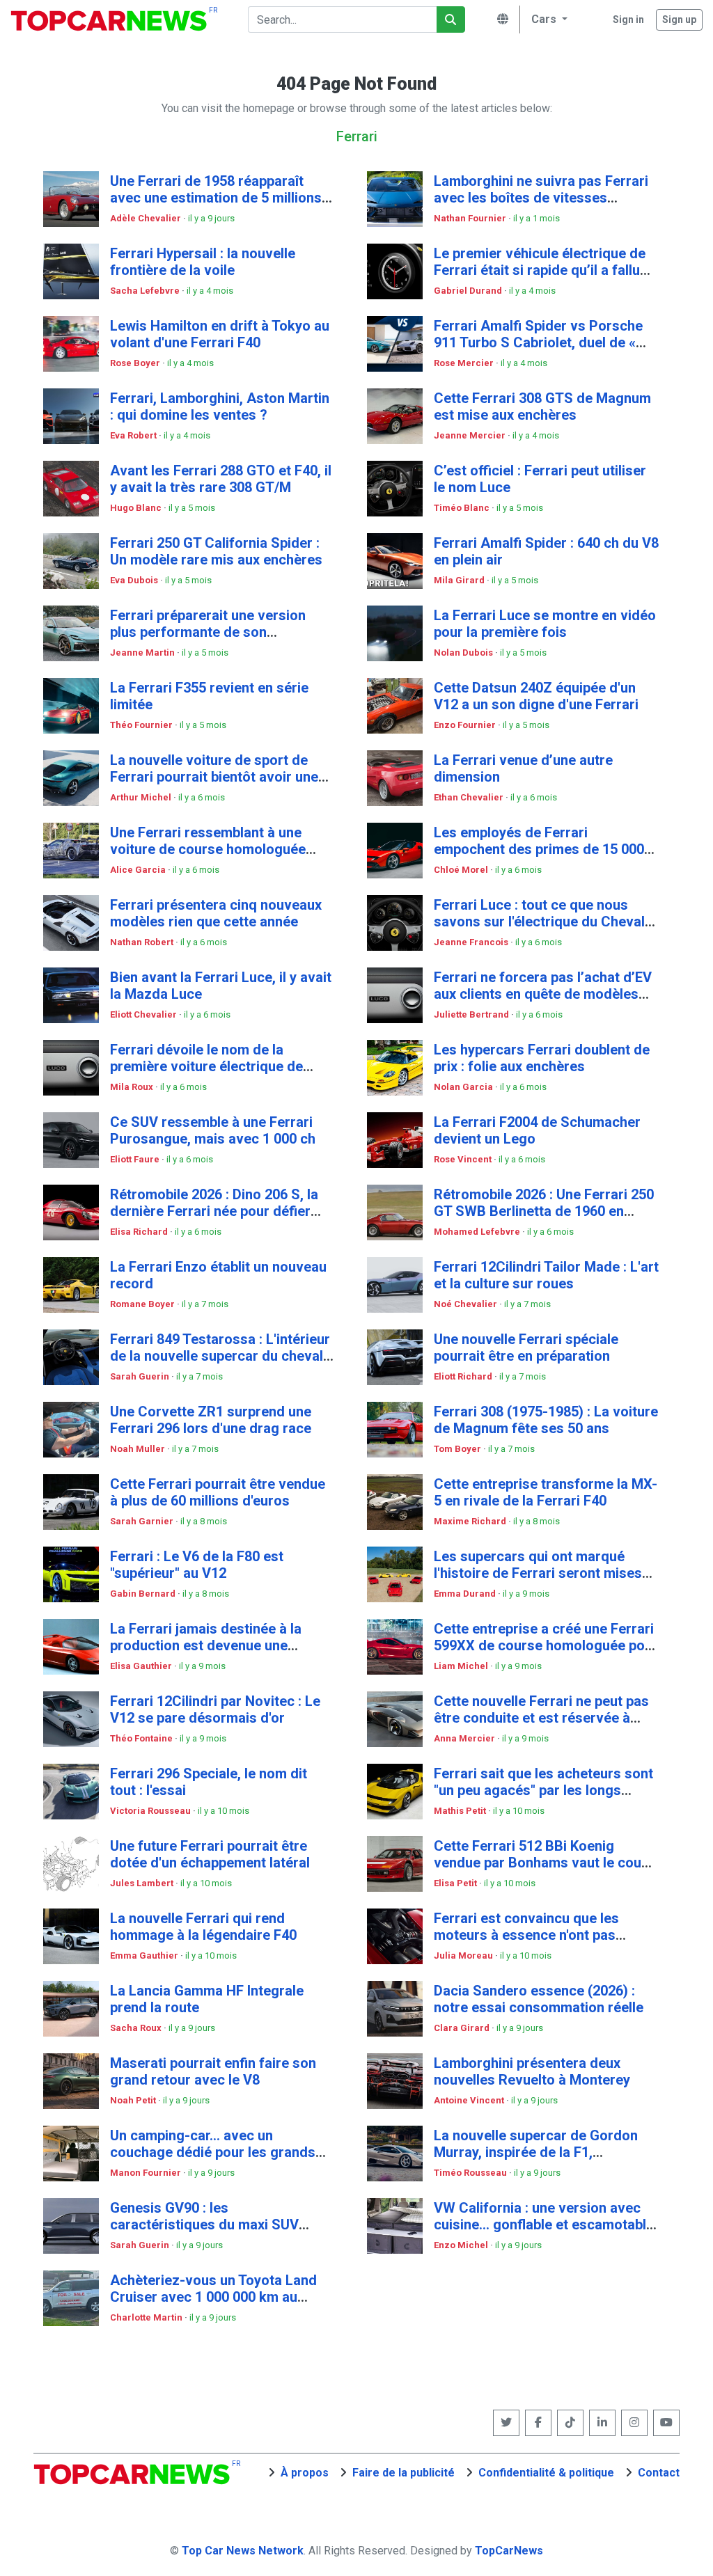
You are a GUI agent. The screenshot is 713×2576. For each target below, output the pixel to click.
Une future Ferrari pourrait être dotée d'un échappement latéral (210, 1854)
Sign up (679, 19)
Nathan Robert (143, 942)
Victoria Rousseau (151, 1811)
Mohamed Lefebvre (478, 1232)
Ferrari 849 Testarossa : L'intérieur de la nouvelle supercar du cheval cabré (220, 1356)
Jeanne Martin (143, 653)
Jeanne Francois (472, 942)
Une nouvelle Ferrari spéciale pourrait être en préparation (526, 1348)
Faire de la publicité (403, 2473)
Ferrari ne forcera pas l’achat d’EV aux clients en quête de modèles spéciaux (543, 994)
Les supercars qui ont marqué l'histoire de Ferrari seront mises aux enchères (538, 1573)
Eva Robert (134, 435)
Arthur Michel (142, 797)
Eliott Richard (464, 1376)
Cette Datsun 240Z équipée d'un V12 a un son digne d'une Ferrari (536, 696)
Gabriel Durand (469, 291)
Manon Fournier (147, 2173)
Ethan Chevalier (470, 797)
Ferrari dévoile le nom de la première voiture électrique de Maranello (206, 1066)
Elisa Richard (140, 1232)
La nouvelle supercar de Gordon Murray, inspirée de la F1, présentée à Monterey (536, 2152)
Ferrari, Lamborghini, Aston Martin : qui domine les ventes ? (220, 406)
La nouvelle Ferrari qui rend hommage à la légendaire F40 (203, 1927)
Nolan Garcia (464, 1087)
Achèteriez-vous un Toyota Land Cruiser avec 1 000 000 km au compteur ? (213, 2297)
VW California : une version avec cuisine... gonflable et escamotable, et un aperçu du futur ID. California (546, 2225)
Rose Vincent (464, 1159)
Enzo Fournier (466, 725)
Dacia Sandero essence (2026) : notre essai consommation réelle (539, 1999)
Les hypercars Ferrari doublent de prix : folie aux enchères (542, 1058)
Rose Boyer (136, 363)
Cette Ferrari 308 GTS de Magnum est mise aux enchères (542, 406)
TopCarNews (509, 2551)
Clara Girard (463, 2028)
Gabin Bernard (144, 1594)
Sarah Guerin (141, 1376)
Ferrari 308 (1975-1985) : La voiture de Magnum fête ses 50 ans (546, 1420)
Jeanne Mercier (471, 435)
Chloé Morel (462, 870)
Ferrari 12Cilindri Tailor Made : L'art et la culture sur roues (546, 1275)
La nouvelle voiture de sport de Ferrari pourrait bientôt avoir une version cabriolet (214, 777)
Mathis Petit (461, 1811)
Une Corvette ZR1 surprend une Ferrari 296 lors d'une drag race (211, 1420)
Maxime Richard (471, 1521)
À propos (305, 2473)
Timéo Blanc (463, 508)
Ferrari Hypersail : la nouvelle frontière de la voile (203, 262)
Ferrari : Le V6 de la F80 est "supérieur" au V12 (197, 1565)
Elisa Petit (456, 1883)
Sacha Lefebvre (146, 291)
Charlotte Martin (147, 2317)
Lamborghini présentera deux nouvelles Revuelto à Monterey (532, 2071)
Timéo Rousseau (471, 2173)
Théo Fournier (142, 725)
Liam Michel (462, 1666)
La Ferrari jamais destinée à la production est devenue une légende (206, 1645)
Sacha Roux (137, 2028)
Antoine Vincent (470, 2100)
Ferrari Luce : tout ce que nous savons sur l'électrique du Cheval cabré (539, 922)
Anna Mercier (465, 1738)
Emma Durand (466, 1594)
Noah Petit (134, 2100)
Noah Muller (139, 1449)
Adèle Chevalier (147, 218)
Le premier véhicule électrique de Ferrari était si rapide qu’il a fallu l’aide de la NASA (540, 270)
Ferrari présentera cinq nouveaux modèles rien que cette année (216, 913)
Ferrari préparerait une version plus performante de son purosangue (208, 632)
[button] (547, 19)
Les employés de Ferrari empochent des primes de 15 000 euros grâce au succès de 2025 (539, 849)
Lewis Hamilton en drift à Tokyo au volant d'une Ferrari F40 (220, 334)
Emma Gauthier (145, 1955)
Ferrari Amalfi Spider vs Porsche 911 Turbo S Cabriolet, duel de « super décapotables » (538, 342)
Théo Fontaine (142, 1738)
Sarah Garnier (143, 1521)
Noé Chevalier (467, 1304)
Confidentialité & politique (546, 2473)
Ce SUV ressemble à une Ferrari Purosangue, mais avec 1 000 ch (213, 1130)
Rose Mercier (465, 363)
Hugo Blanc (137, 508)
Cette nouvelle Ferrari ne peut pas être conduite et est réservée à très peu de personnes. (541, 1718)
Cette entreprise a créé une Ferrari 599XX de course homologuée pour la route (546, 1645)
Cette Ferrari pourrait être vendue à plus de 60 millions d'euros (218, 1492)
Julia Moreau (464, 1955)
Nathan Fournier (471, 218)
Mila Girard (460, 580)
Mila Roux (133, 1087)
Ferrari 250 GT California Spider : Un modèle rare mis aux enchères (216, 551)
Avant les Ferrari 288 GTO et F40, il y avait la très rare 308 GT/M (221, 479)
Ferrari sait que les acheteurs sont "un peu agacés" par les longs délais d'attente (543, 1790)
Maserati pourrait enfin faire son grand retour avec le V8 (213, 2071)
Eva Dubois (135, 580)
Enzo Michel (462, 2245)
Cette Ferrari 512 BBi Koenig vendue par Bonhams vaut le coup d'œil (541, 1863)
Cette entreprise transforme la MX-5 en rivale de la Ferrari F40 (546, 1492)
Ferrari (357, 136)
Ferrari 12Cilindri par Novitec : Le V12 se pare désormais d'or (215, 1709)
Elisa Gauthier (142, 1666)
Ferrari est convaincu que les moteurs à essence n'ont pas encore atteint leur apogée (526, 1935)
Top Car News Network (243, 2551)
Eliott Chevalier (144, 1014)
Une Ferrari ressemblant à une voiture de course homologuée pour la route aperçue (208, 849)
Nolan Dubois (464, 653)
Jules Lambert (143, 1883)
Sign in (628, 19)
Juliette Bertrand (472, 1014)
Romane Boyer (143, 1304)
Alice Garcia (139, 870)
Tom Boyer (459, 1449)
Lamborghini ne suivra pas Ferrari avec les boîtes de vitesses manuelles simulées (541, 198)
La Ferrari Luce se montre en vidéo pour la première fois (545, 624)
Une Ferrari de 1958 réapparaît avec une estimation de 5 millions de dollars (216, 198)
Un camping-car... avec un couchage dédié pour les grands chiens (213, 2152)
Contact (659, 2473)
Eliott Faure (136, 1159)
